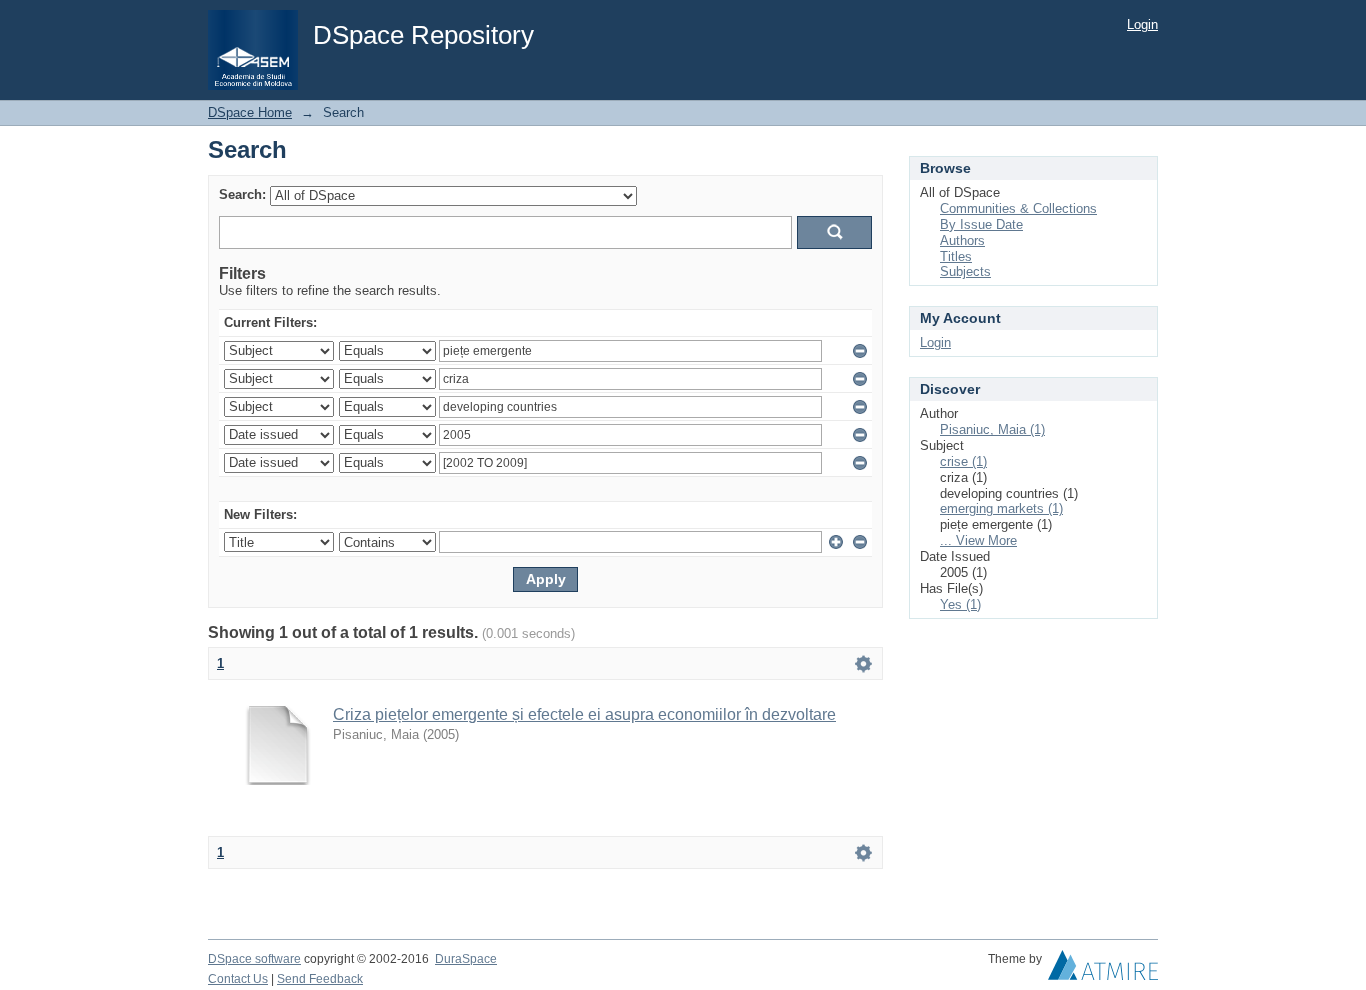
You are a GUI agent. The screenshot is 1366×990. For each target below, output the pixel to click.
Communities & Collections (1018, 208)
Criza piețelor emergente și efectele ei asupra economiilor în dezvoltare (584, 714)
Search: (242, 194)
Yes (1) (960, 604)
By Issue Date (981, 224)
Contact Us (238, 979)
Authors (962, 240)
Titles (956, 256)
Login (1142, 24)
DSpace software (254, 959)
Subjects (965, 271)
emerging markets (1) (1001, 508)
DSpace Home (250, 112)
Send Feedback (320, 979)
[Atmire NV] (1103, 970)
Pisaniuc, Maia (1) (992, 429)
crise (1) (963, 461)
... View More (978, 540)
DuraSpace (466, 959)
